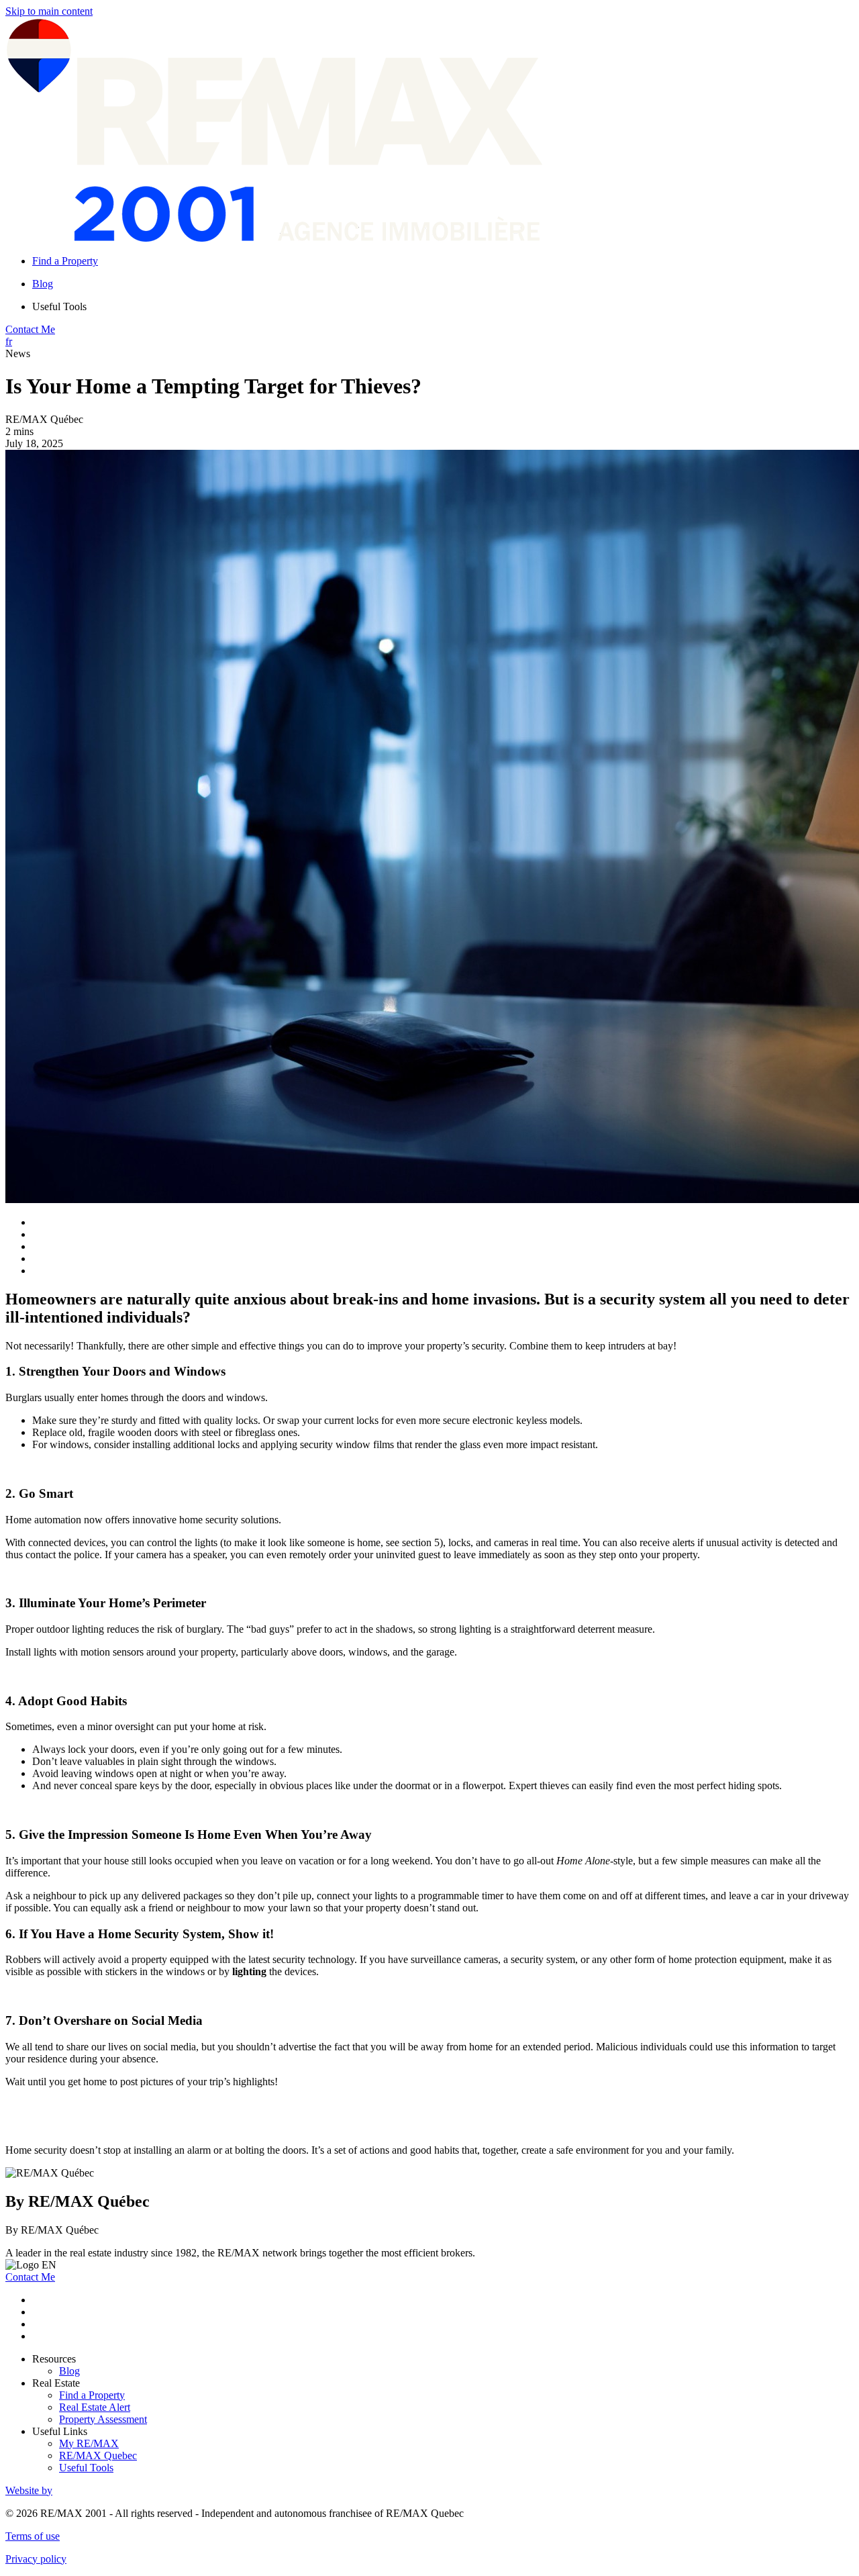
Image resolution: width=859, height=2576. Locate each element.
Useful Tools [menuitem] (59, 306)
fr (9, 341)
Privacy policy (36, 2559)
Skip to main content (49, 11)
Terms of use (33, 2536)
